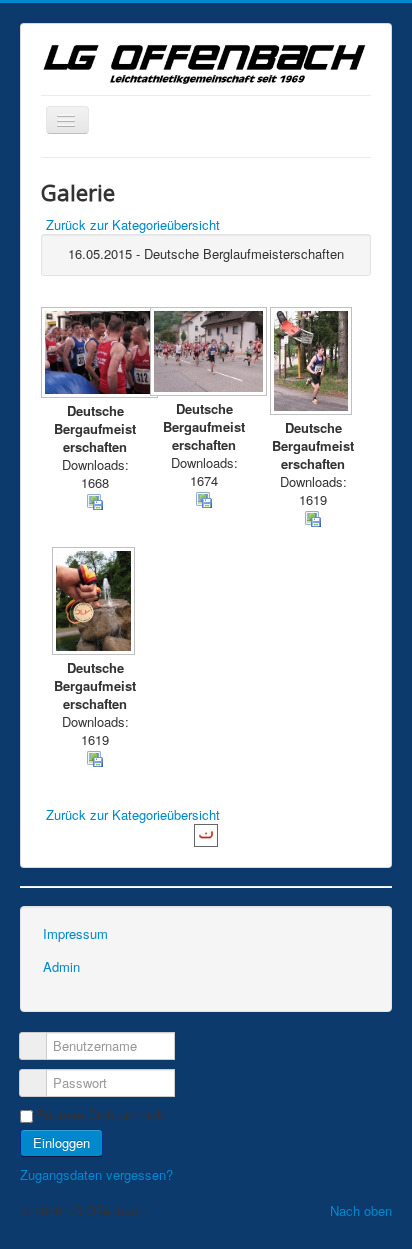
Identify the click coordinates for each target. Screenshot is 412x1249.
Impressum (75, 933)
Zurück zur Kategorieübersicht (133, 224)
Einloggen (61, 1142)
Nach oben (361, 1210)
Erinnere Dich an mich (100, 1115)
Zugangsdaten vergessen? (96, 1174)
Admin (61, 966)
